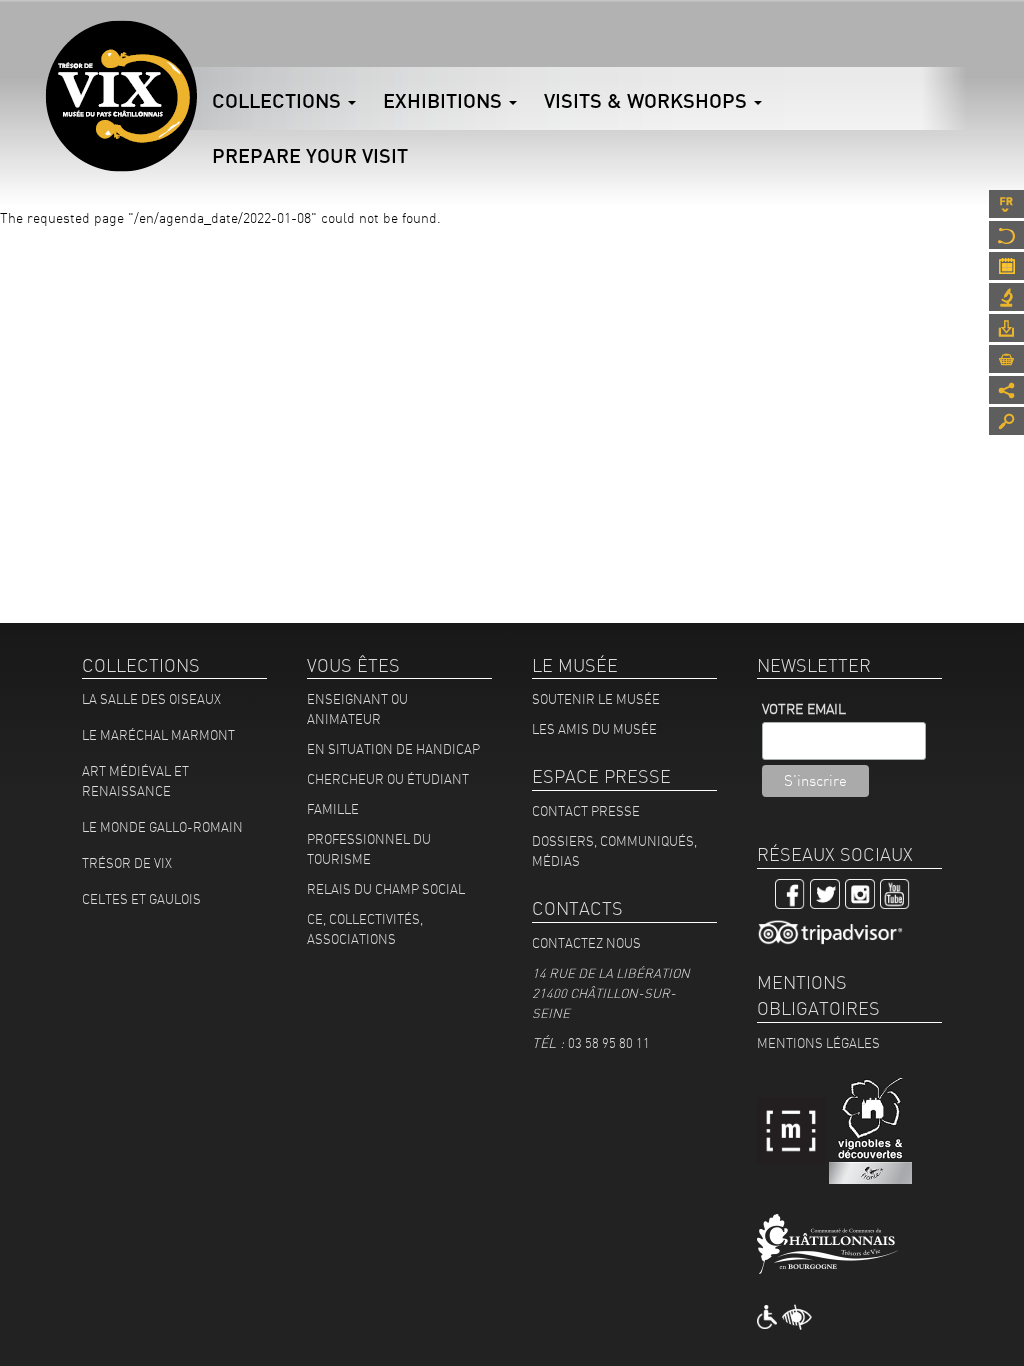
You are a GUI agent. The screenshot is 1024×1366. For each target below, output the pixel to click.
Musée (1006, 235)
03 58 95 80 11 (609, 1043)
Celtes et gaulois (141, 899)
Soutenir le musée (596, 699)
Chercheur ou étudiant (388, 779)
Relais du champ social (386, 889)
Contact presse (586, 811)
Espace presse (1006, 328)
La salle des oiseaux (151, 699)
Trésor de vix (127, 863)
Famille (333, 809)
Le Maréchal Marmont (158, 735)
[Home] (121, 96)
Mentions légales (818, 1043)
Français (1006, 204)
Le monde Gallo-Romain (162, 827)
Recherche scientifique (1006, 297)
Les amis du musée (594, 729)
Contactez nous (586, 943)
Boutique (1006, 359)
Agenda (1006, 266)
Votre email (804, 709)
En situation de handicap (393, 749)
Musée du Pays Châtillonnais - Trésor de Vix (197, 45)
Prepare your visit (310, 155)
